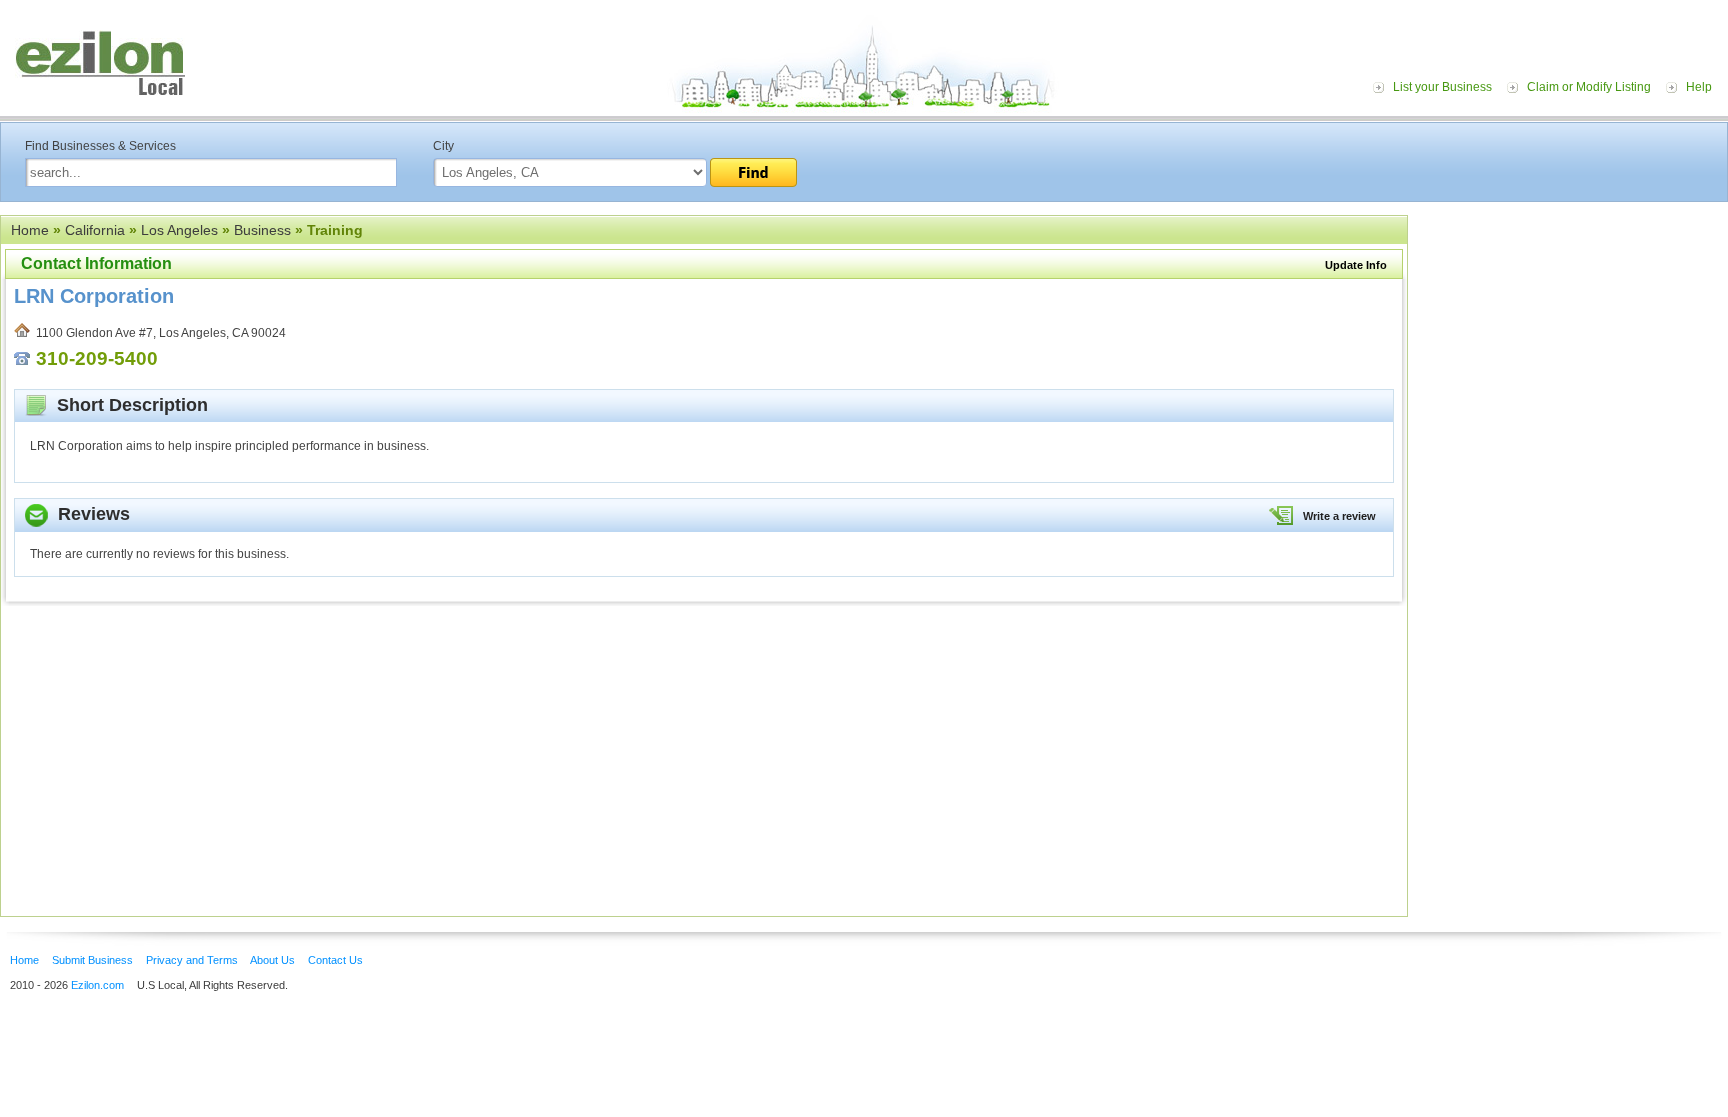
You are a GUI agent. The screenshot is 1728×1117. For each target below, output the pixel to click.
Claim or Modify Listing (1589, 87)
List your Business (1442, 87)
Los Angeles (179, 230)
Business (262, 230)
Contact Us (335, 960)
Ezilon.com (97, 985)
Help (1699, 87)
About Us (272, 960)
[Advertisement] (1573, 338)
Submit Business (92, 960)
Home (30, 230)
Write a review (1339, 516)
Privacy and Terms (192, 960)
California (95, 230)
